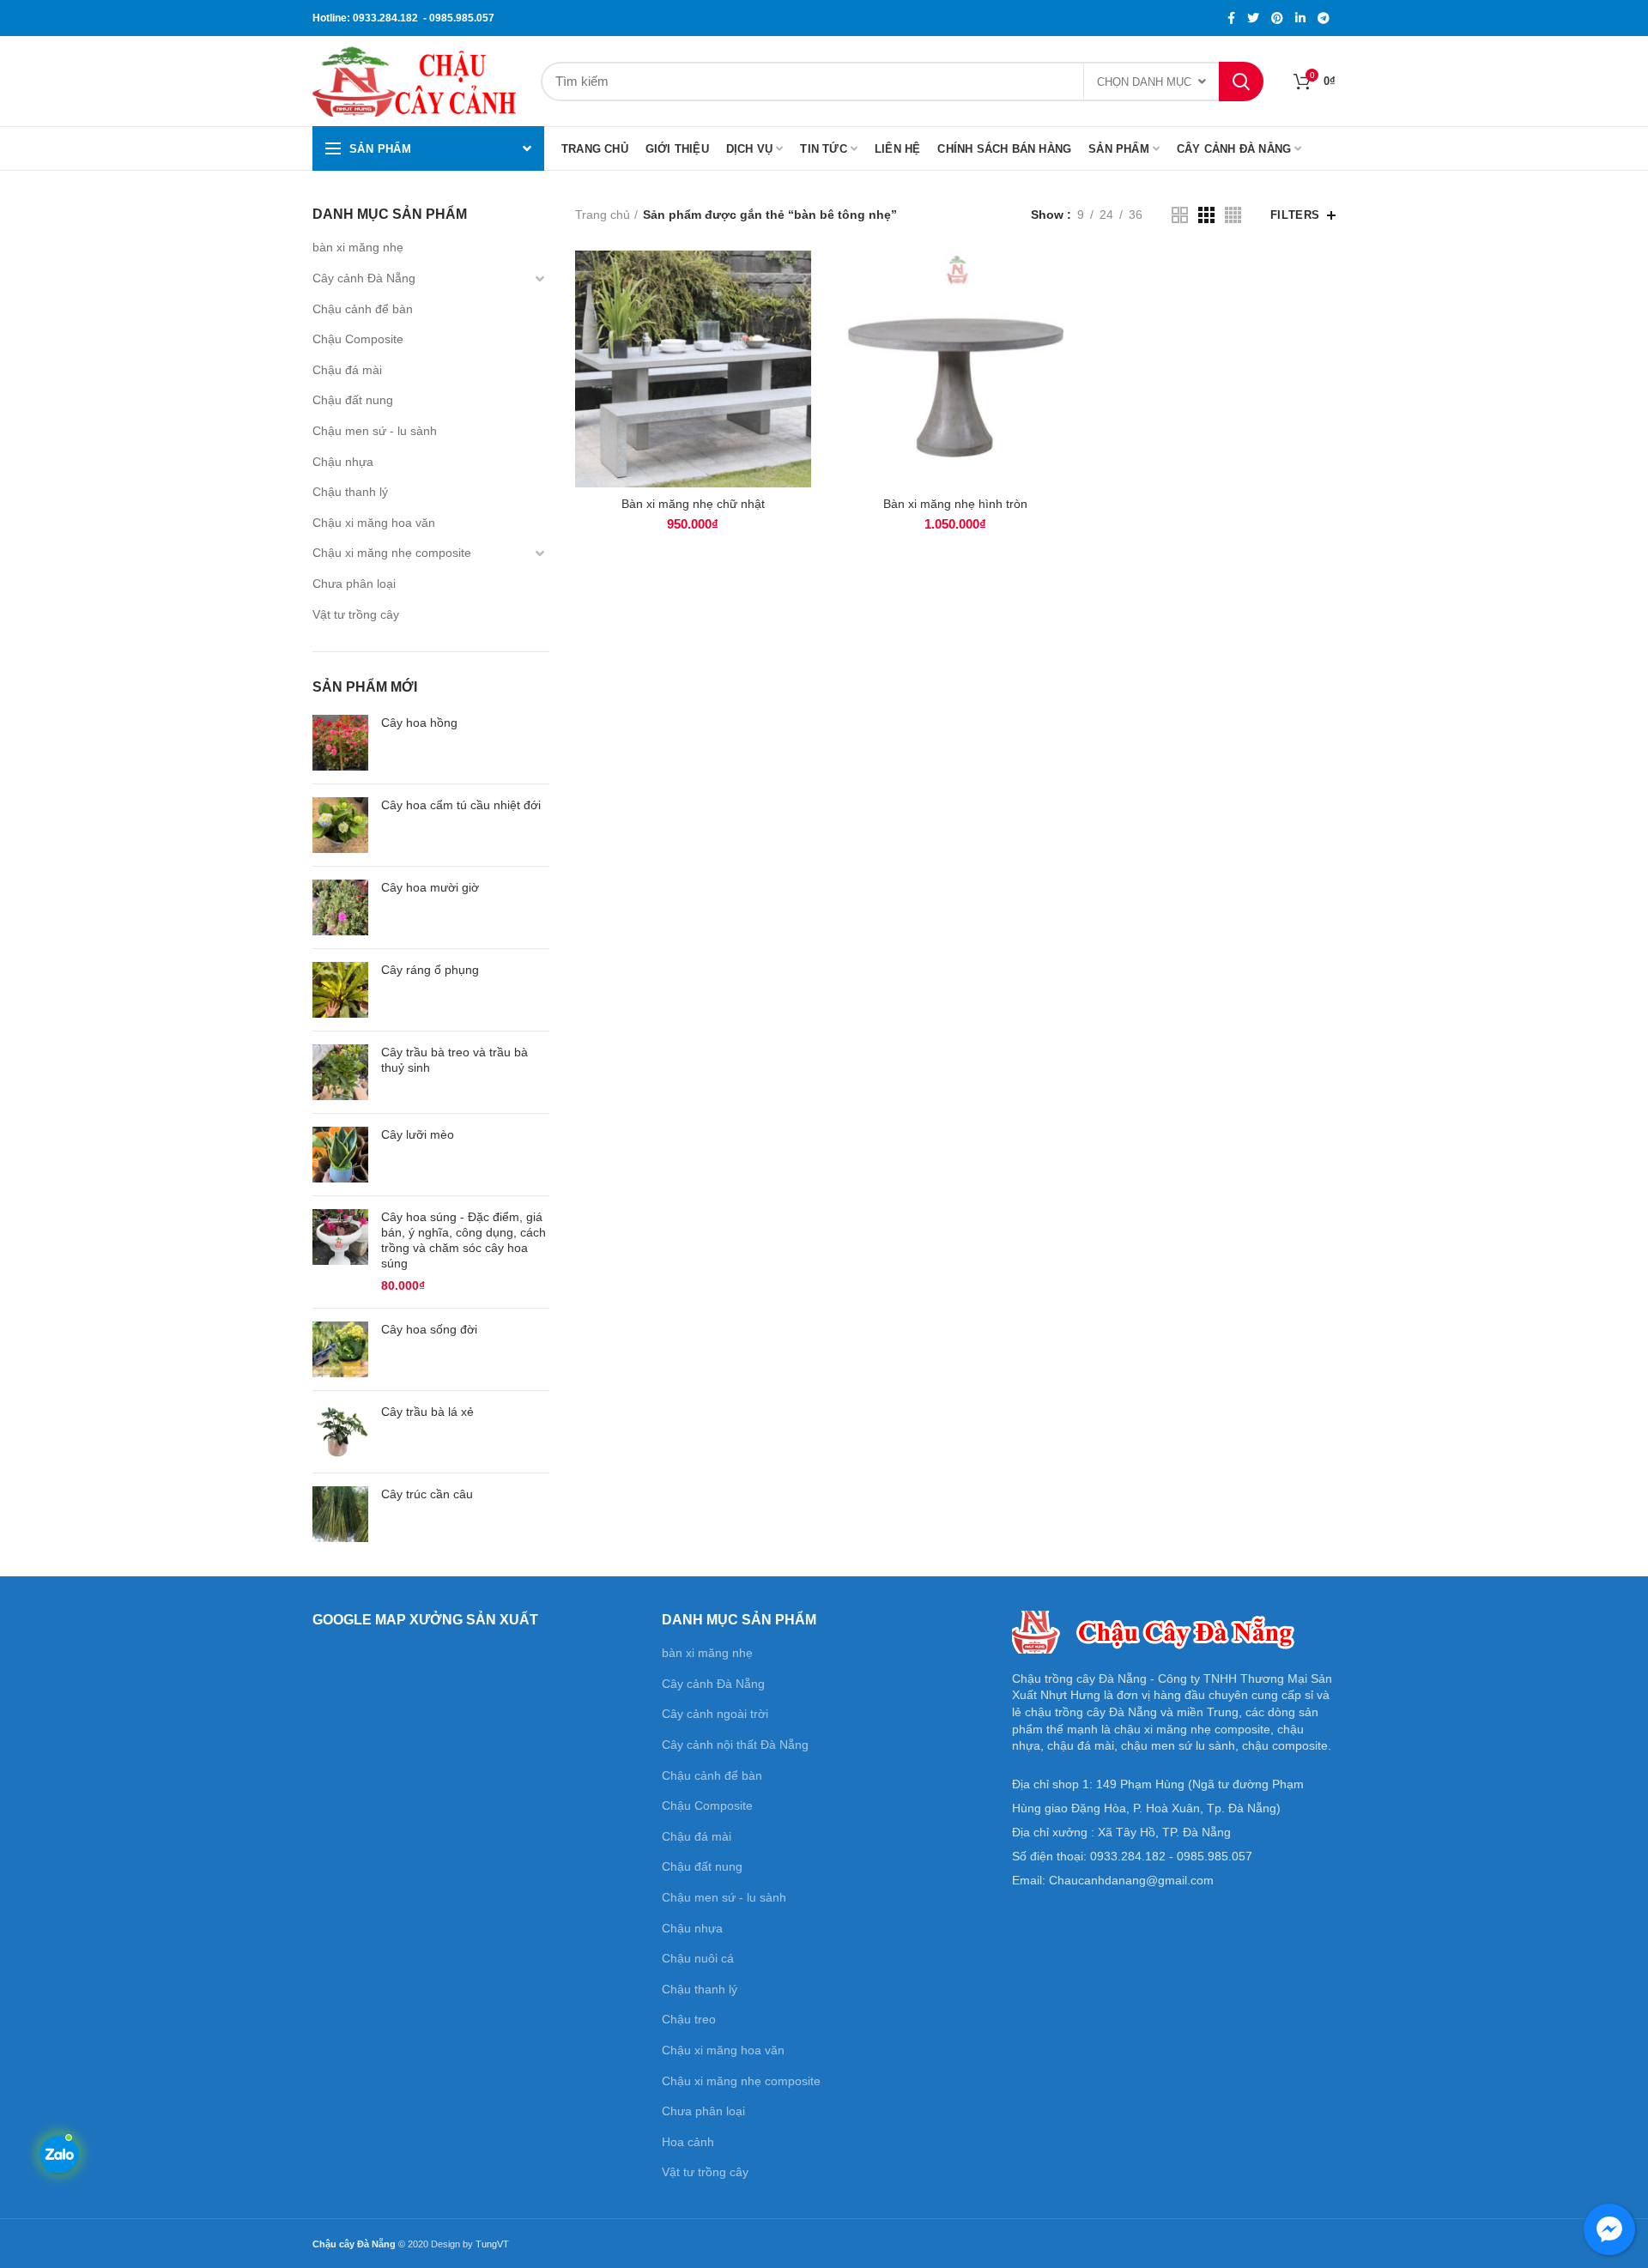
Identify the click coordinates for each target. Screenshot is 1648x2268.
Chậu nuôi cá (698, 1958)
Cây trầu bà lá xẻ (427, 1412)
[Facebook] (1231, 18)
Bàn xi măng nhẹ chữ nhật (693, 504)
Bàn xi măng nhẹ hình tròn (955, 504)
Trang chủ (603, 215)
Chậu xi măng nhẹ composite (392, 553)
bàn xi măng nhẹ (358, 247)
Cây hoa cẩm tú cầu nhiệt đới (461, 805)
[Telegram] (1324, 18)
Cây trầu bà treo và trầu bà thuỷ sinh (454, 1060)
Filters (1295, 215)
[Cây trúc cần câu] (340, 1514)
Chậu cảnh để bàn (363, 309)
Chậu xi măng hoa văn (374, 523)
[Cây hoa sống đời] (340, 1349)
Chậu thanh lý (350, 492)
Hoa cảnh (688, 2142)
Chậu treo (689, 2019)
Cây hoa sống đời (429, 1329)
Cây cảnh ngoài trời (715, 1714)
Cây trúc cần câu (427, 1494)
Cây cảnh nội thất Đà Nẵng (735, 1745)
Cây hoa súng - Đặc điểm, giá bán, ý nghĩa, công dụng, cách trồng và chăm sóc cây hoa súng (463, 1240)
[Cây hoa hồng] (340, 743)
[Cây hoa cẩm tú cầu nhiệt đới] (340, 825)
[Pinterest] (1277, 18)
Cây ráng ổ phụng (430, 970)
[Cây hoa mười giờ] (340, 907)
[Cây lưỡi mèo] (340, 1155)
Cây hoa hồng (419, 723)
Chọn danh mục (1144, 82)
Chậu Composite (358, 339)
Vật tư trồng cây (356, 614)
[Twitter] (1253, 18)
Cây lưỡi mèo (418, 1134)
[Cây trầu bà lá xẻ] (340, 1432)
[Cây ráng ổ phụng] (340, 990)
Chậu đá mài (347, 370)
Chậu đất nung (353, 400)
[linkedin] (1300, 18)
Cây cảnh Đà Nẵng (364, 278)
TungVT (492, 2244)
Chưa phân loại (354, 584)
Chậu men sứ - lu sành (375, 431)
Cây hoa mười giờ (430, 887)
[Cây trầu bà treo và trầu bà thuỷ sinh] (340, 1072)
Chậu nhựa (343, 462)
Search (1241, 82)
